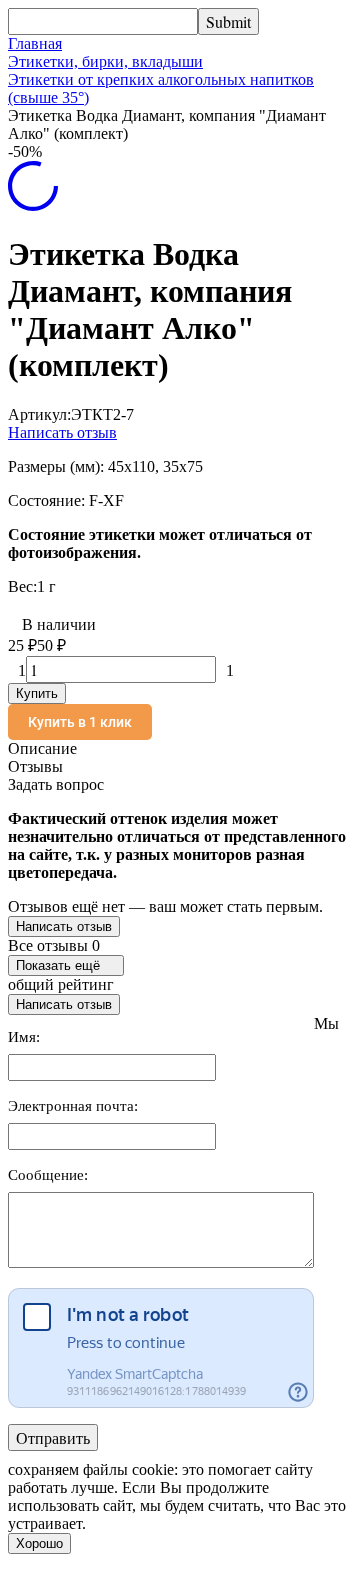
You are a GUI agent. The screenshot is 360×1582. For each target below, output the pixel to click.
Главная (35, 43)
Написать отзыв (62, 432)
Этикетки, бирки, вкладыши (105, 61)
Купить (37, 693)
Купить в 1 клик (80, 722)
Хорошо (39, 1543)
